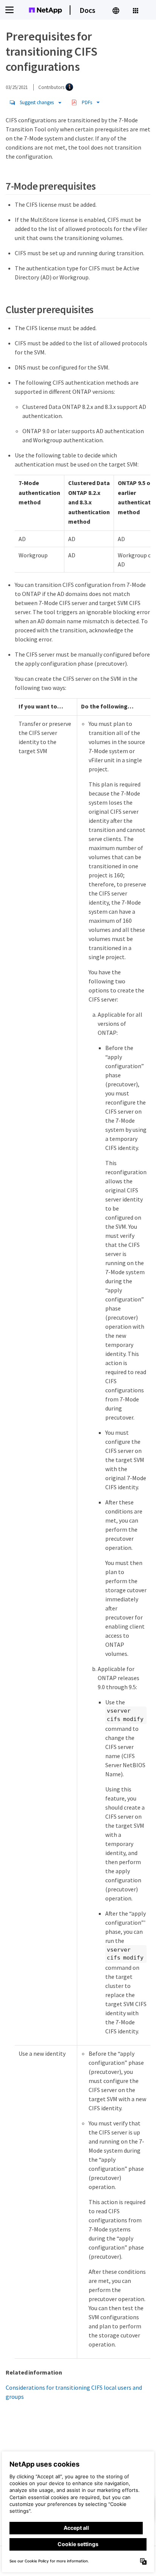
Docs (87, 10)
